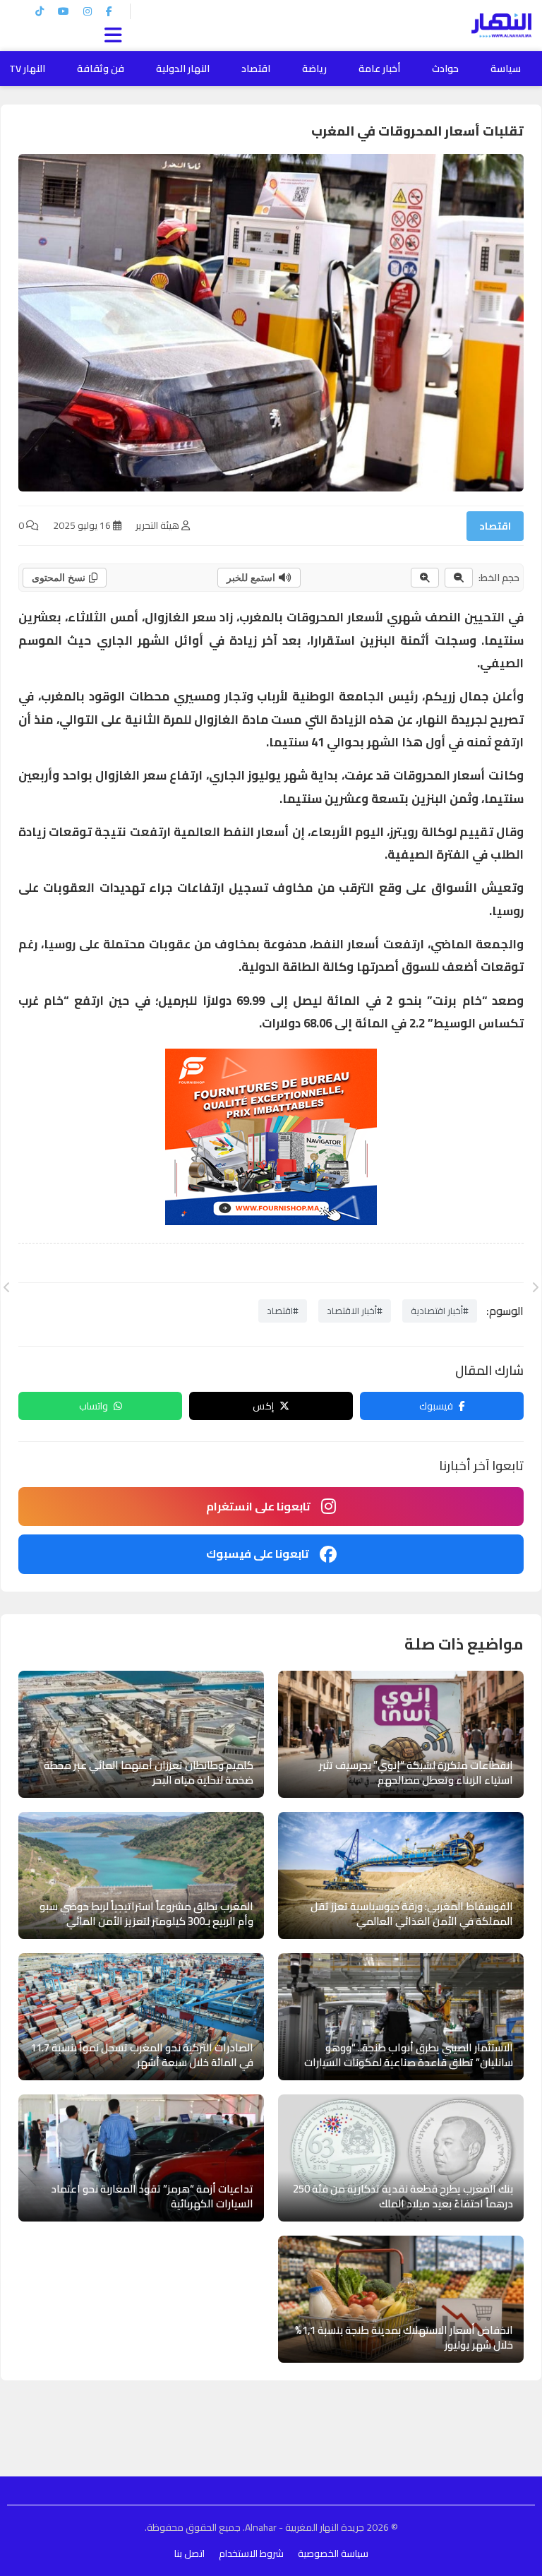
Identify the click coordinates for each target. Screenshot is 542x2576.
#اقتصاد (283, 1311)
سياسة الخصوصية (333, 2553)
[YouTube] (64, 11)
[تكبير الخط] (425, 578)
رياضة (314, 68)
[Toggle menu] (116, 33)
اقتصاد (256, 68)
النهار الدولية (183, 68)
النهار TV (27, 68)
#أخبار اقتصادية (440, 1311)
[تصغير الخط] (459, 578)
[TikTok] (40, 11)
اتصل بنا (189, 2553)
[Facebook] (109, 11)
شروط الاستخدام (251, 2553)
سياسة (506, 68)
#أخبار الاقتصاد (355, 1311)
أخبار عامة (379, 68)
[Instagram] (88, 11)
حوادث (445, 68)
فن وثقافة (101, 68)
